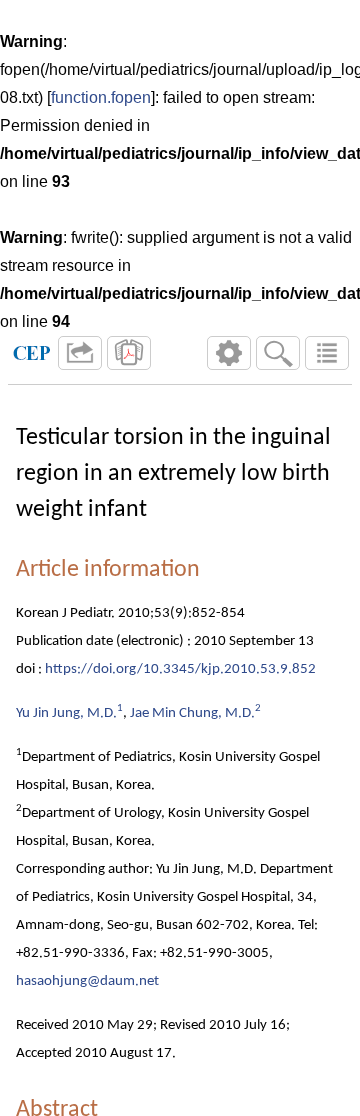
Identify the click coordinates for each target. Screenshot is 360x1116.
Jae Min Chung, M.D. (192, 713)
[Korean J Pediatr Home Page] (32, 353)
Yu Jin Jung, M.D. (66, 713)
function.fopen (101, 97)
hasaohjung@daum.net (87, 981)
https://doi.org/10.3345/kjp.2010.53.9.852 (180, 669)
